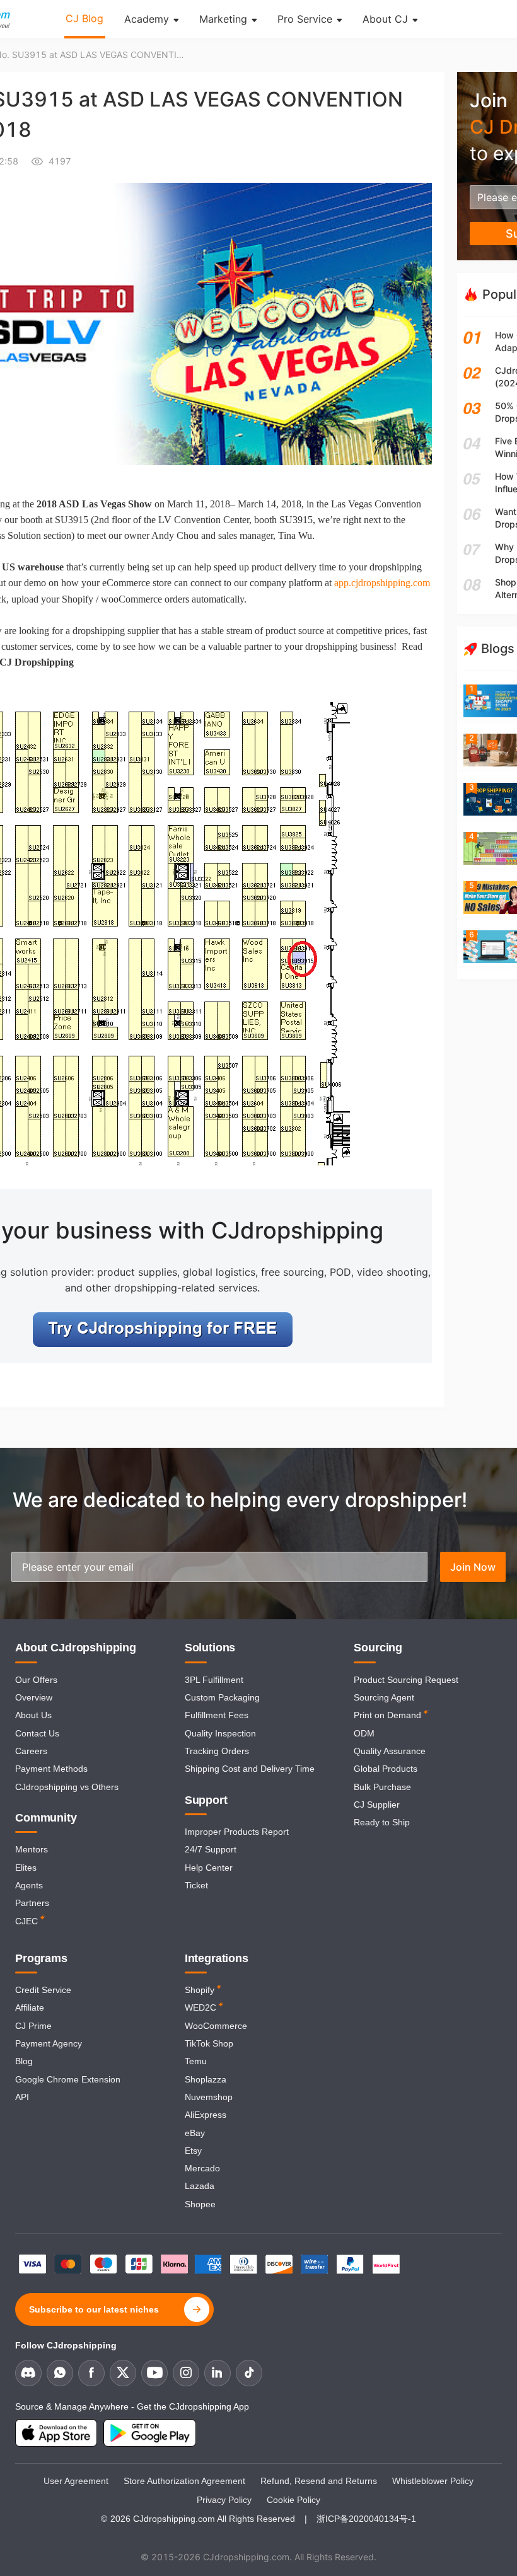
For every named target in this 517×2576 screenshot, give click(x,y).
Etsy (193, 2151)
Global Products (386, 1769)
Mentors (32, 1849)
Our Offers (36, 1680)
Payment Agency (49, 2043)
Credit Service (43, 1990)
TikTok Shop (209, 2043)
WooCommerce (216, 2026)
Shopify (200, 1990)
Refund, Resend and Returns (319, 2481)
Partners (32, 1903)
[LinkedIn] (218, 2373)
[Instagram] (186, 2373)
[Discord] (28, 2373)
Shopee (200, 2204)
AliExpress (206, 2115)
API (22, 2097)
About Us (33, 1715)
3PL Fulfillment (214, 1680)
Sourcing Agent (384, 1697)
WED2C (200, 2007)
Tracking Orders (217, 1751)
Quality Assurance (390, 1751)
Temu (196, 2061)
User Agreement (76, 2481)
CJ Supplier (377, 1805)
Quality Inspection (220, 1733)
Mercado (202, 2168)
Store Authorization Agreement (184, 2481)
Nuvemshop (209, 2097)
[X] (123, 2373)
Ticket (196, 1885)
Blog (24, 2061)
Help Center (209, 1868)
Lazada (200, 2186)
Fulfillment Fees (217, 1715)
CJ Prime (33, 2026)
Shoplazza (206, 2079)
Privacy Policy (224, 2500)
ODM (364, 1733)
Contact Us (37, 1733)
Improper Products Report (237, 1832)
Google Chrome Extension (68, 2079)
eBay (195, 2133)
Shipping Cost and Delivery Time (250, 1769)
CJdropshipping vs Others (67, 1787)
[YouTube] (154, 2373)
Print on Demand (387, 1715)
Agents (29, 1885)
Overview (34, 1697)
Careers (31, 1751)
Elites (26, 1868)
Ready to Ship (382, 1822)
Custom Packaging (222, 1697)
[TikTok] (249, 2373)
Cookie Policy (293, 2500)
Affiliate (30, 2007)
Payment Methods (51, 1769)
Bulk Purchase (382, 1787)
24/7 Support (211, 1849)
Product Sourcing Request (406, 1680)
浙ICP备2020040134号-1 (366, 2519)
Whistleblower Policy (433, 2481)
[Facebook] (91, 2373)
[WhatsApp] (60, 2373)
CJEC (26, 1921)
